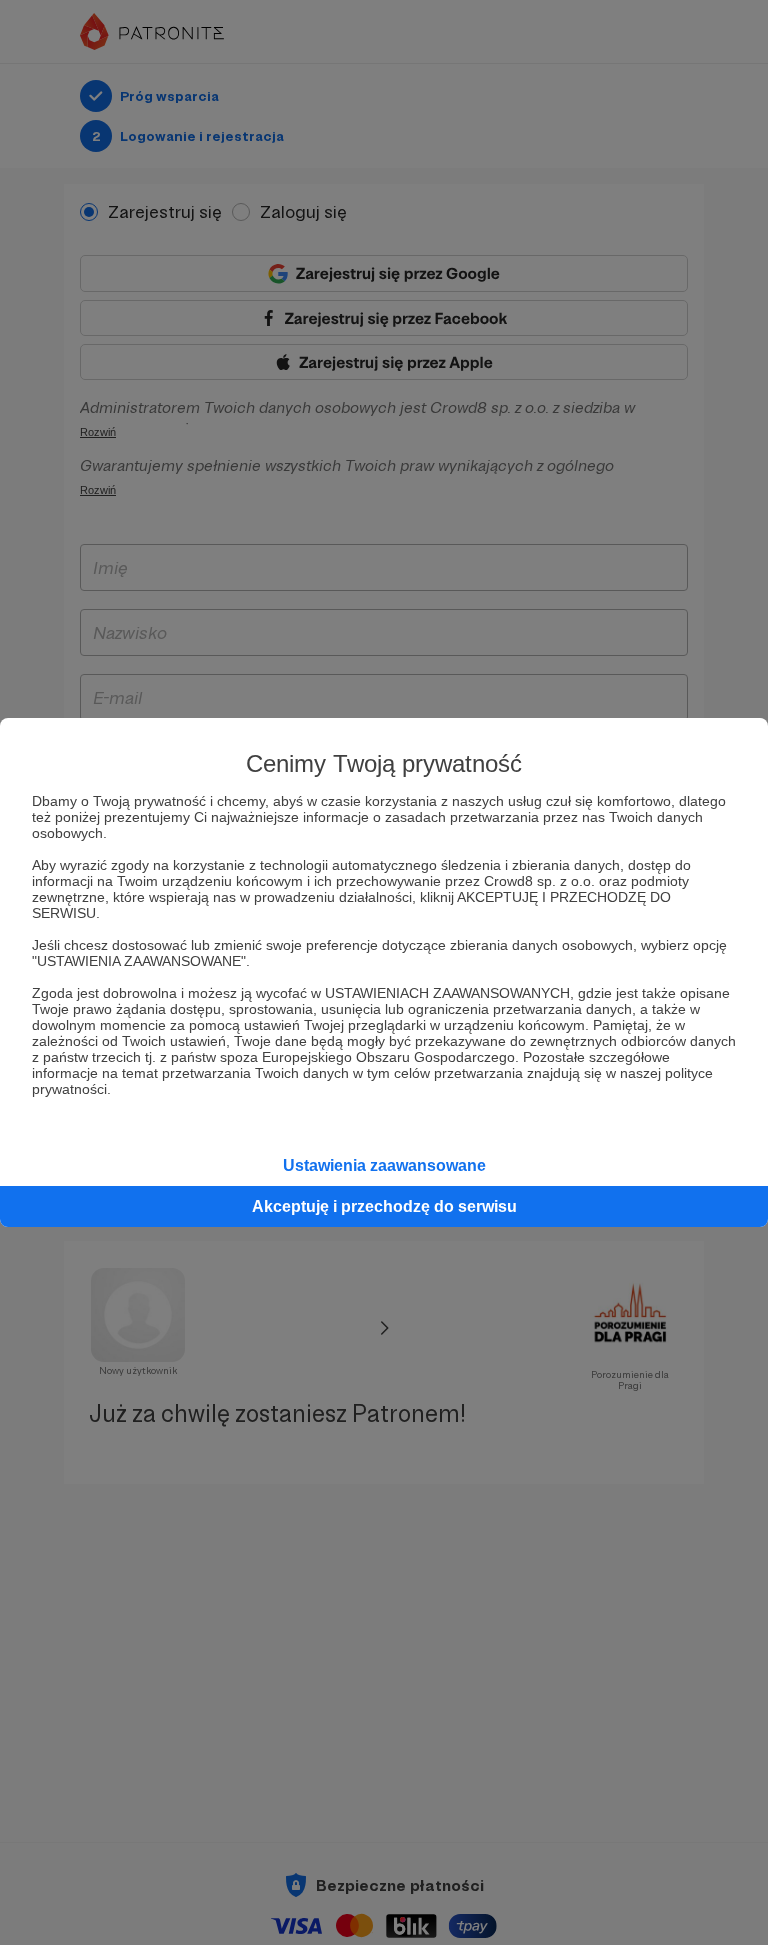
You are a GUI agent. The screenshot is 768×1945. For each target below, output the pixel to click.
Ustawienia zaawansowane (384, 1165)
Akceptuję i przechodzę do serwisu (384, 1206)
